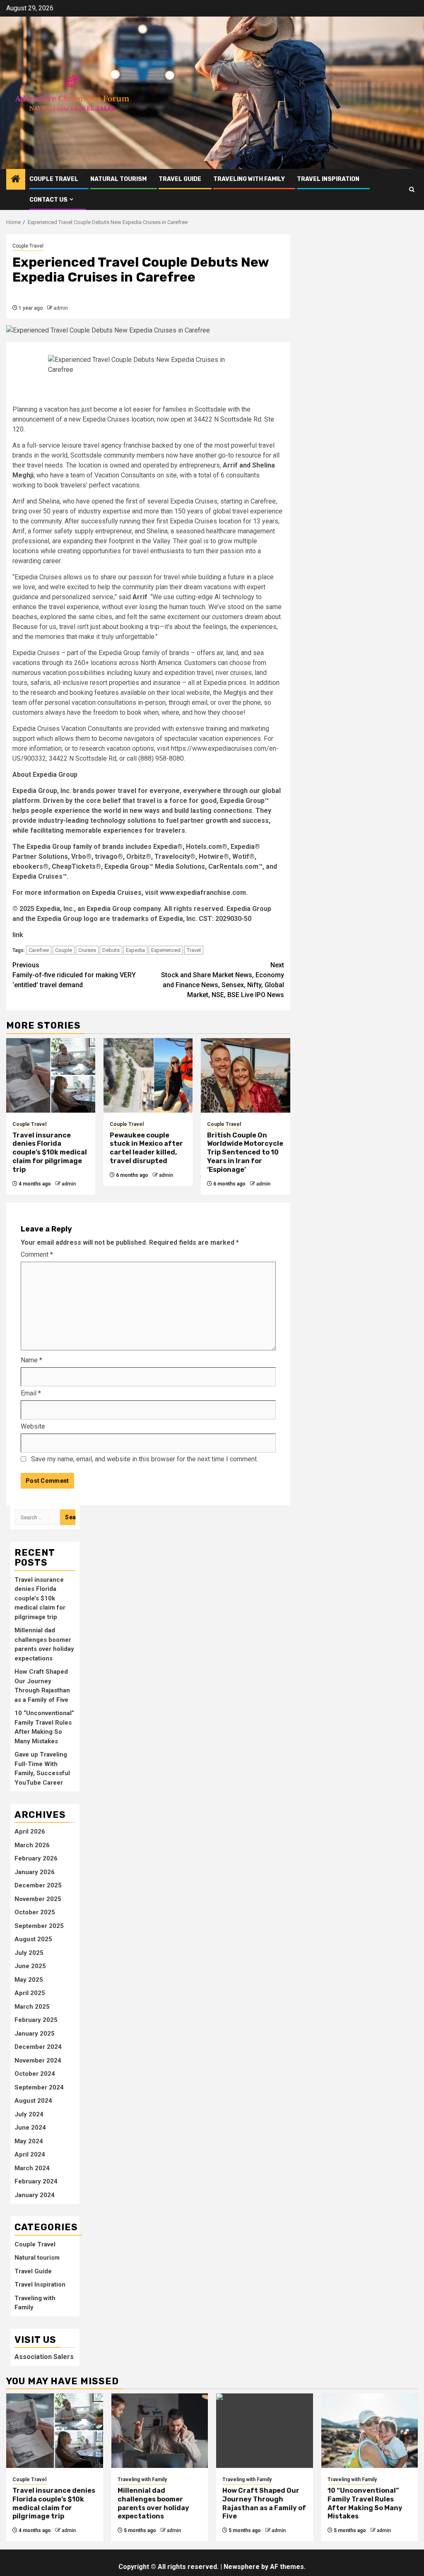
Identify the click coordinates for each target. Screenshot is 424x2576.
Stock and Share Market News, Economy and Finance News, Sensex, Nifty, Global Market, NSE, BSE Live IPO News (223, 980)
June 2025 (30, 1966)
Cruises (87, 950)
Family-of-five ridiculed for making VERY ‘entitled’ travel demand (74, 975)
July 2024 (29, 2114)
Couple (64, 950)
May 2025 (29, 1980)
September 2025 (39, 1926)
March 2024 (32, 2168)
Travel (194, 950)
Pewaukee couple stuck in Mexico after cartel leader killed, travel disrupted (146, 1148)
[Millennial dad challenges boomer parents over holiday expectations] (160, 2431)
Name (31, 1360)
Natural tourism (118, 179)
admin (61, 308)
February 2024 (36, 2181)
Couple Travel (54, 179)
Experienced (166, 950)
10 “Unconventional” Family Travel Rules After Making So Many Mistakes (365, 2503)
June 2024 (30, 2128)
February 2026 (36, 1858)
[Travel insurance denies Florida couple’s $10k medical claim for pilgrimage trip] (51, 1075)
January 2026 (35, 1872)
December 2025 (38, 1885)
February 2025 (36, 2020)
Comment (37, 1254)
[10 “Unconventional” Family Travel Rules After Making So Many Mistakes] (370, 2431)
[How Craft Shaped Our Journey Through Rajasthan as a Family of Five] (265, 2431)
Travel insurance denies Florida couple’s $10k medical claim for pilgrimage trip (50, 1152)
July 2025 (29, 1953)
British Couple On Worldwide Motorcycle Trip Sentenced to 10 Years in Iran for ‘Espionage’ (245, 1152)
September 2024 (39, 2087)
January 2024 (35, 2195)
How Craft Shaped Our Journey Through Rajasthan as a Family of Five (264, 2503)
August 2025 (33, 1939)
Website (33, 1426)
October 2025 (35, 1912)
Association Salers (44, 2357)
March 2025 (32, 2007)
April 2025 (30, 1993)
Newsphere (242, 2567)
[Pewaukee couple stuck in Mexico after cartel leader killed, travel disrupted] (148, 1075)
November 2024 (38, 2060)
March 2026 (32, 1845)
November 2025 (38, 1899)
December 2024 (38, 2047)
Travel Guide (180, 179)
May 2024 (29, 2141)
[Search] (412, 189)
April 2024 (30, 2154)
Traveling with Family (249, 179)
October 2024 (35, 2074)
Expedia (135, 950)
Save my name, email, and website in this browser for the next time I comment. (145, 1459)
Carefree (39, 950)
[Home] (16, 180)
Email (31, 1393)
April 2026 (30, 1831)
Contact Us (48, 200)
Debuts (111, 950)
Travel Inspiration (328, 179)
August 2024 (33, 2101)
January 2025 (35, 2034)
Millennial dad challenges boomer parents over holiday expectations (153, 2503)
